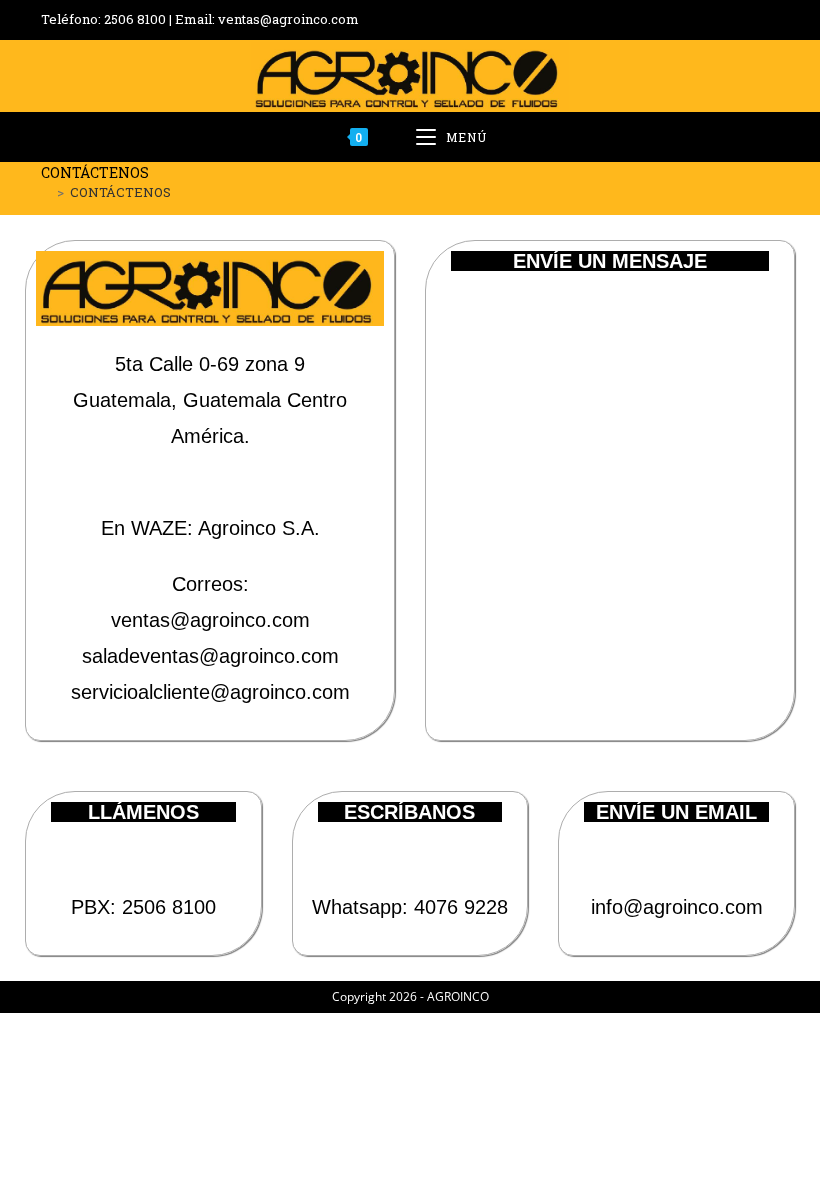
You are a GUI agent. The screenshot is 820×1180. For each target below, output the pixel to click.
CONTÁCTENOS (120, 192)
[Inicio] (46, 192)
